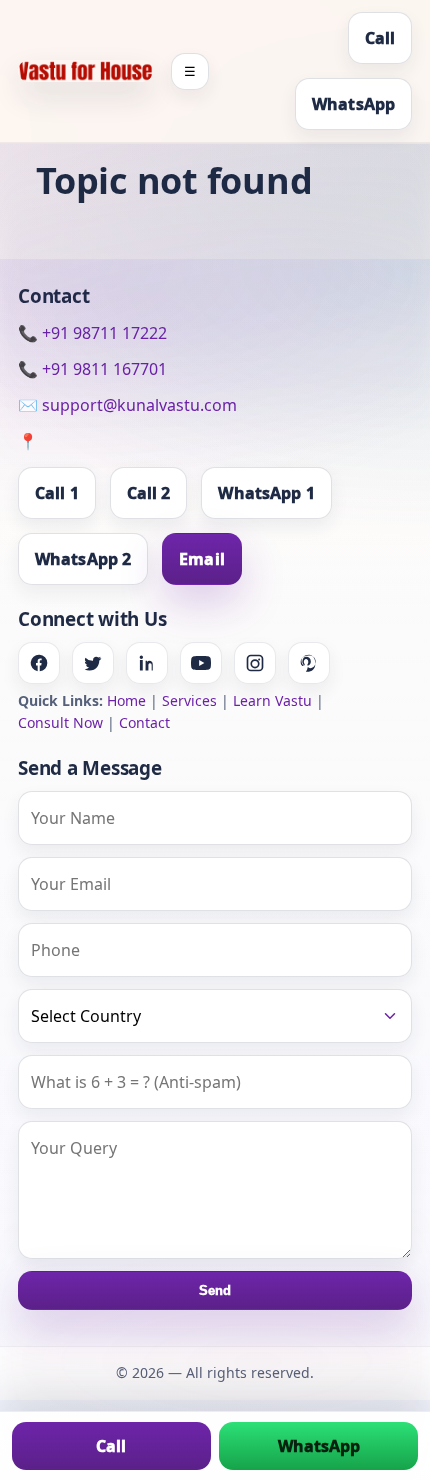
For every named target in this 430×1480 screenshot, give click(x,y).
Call (380, 38)
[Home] (85, 71)
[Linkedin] (147, 663)
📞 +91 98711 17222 (92, 333)
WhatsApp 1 (266, 493)
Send (215, 1290)
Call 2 (149, 493)
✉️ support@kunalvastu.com (127, 405)
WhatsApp (353, 104)
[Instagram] (255, 663)
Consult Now (60, 722)
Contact (144, 722)
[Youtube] (201, 663)
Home (126, 700)
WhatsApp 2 (83, 559)
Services (189, 700)
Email (202, 559)
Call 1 (57, 493)
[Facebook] (39, 663)
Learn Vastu (272, 700)
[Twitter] (93, 663)
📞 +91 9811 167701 (92, 369)
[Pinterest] (309, 663)
